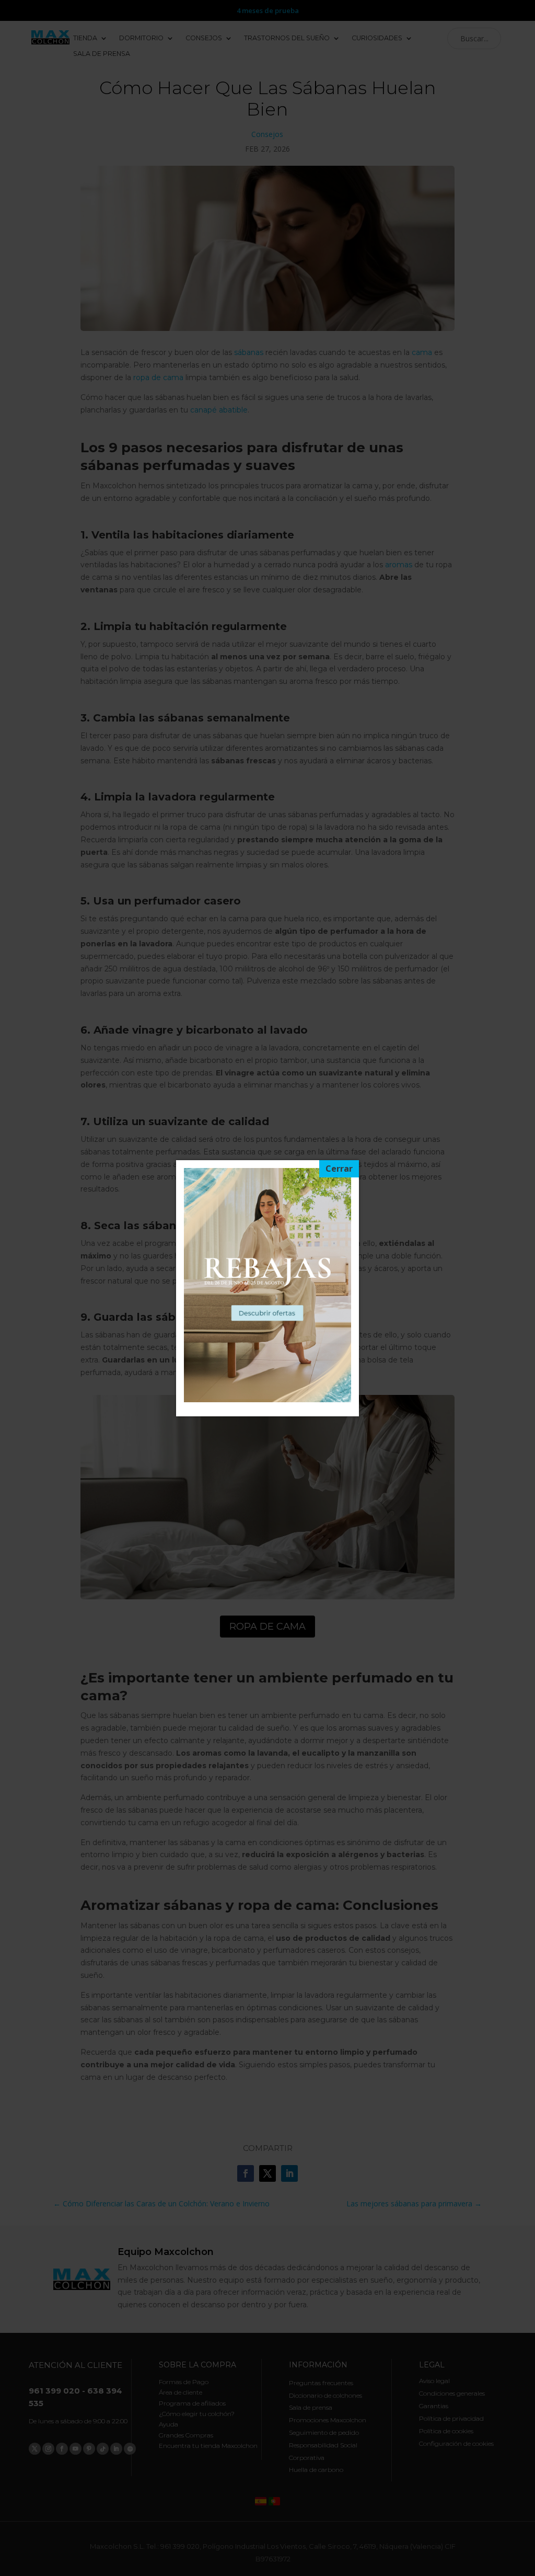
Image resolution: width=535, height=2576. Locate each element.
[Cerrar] (339, 1169)
